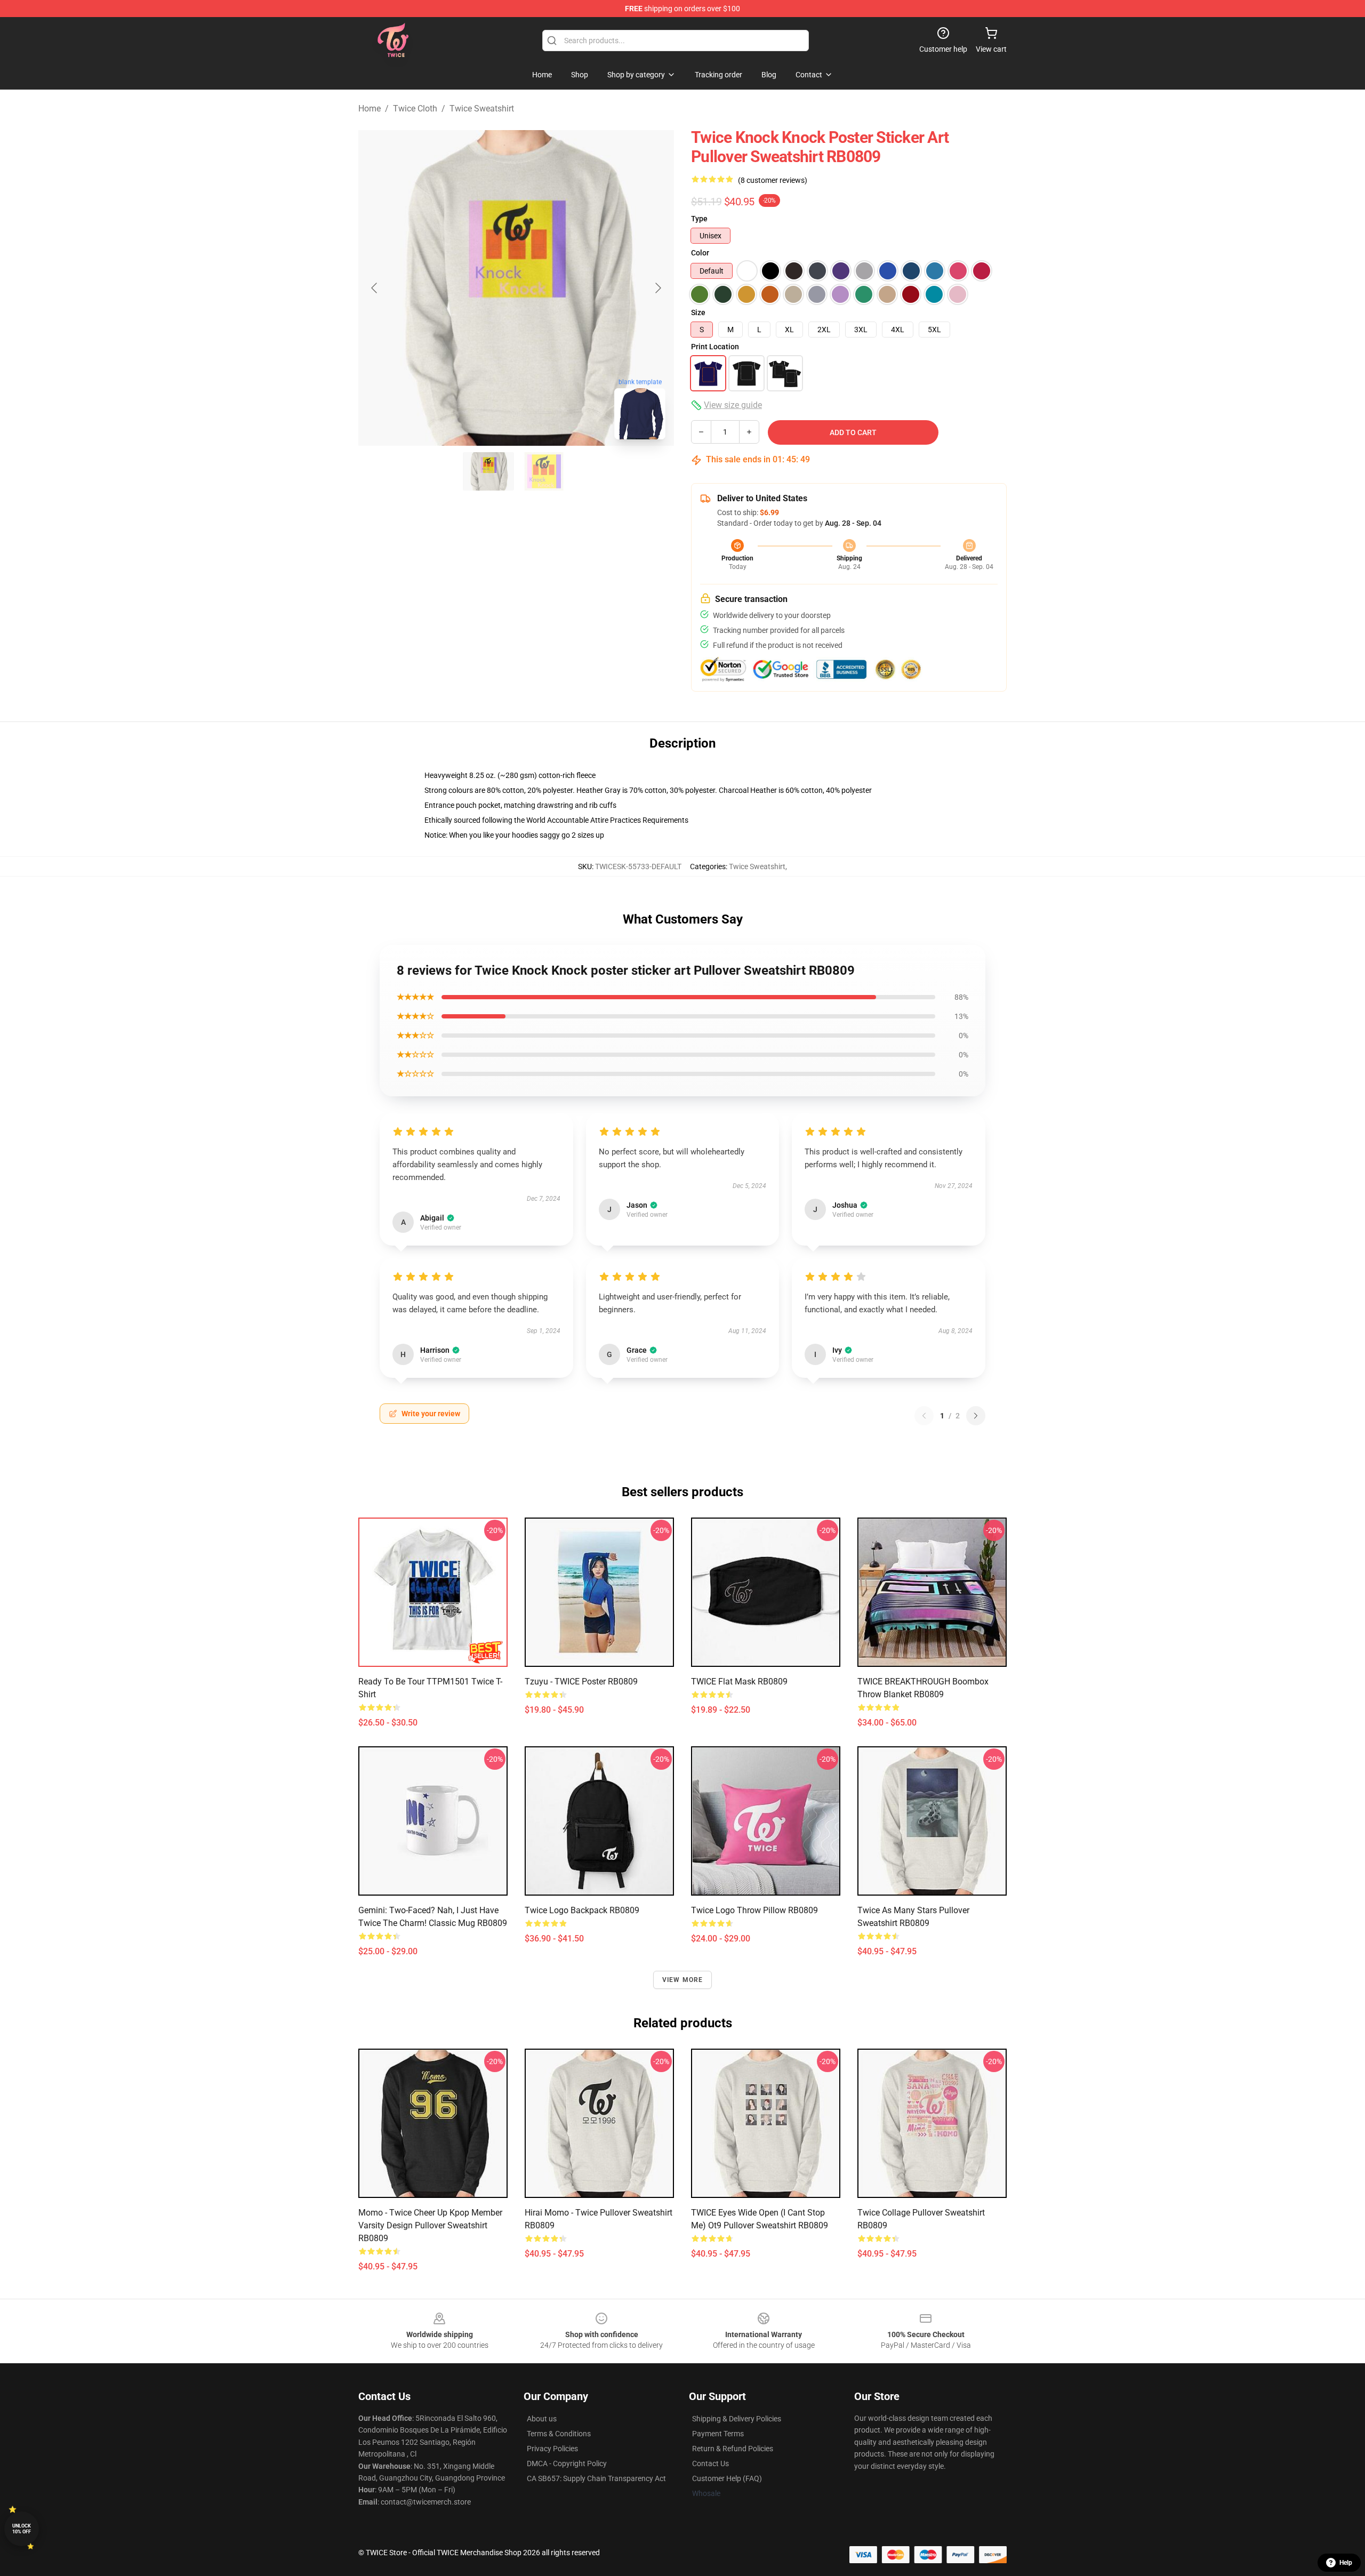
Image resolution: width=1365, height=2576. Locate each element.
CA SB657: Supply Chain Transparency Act (596, 2478)
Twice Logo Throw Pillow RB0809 (754, 1910)
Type (699, 219)
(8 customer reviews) (773, 180)
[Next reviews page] (976, 1416)
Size (698, 312)
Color (700, 253)
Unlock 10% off (22, 2529)
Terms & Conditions (559, 2434)
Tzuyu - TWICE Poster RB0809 (581, 1682)
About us (542, 2419)
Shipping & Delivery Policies (737, 2419)
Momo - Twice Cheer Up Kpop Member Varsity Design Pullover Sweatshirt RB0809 (430, 2225)
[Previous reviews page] (924, 1416)
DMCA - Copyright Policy (567, 2463)
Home (370, 109)
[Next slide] (657, 288)
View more (683, 1980)
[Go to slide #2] (544, 471)
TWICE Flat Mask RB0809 (739, 1682)
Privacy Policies (552, 2449)
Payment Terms (718, 2434)
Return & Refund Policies (733, 2449)
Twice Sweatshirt (482, 109)
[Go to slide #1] (488, 471)
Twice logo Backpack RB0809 (582, 1910)
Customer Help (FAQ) (727, 2478)
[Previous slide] (375, 288)
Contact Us (710, 2463)
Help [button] (1346, 2563)
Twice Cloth (415, 109)
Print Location (715, 347)
